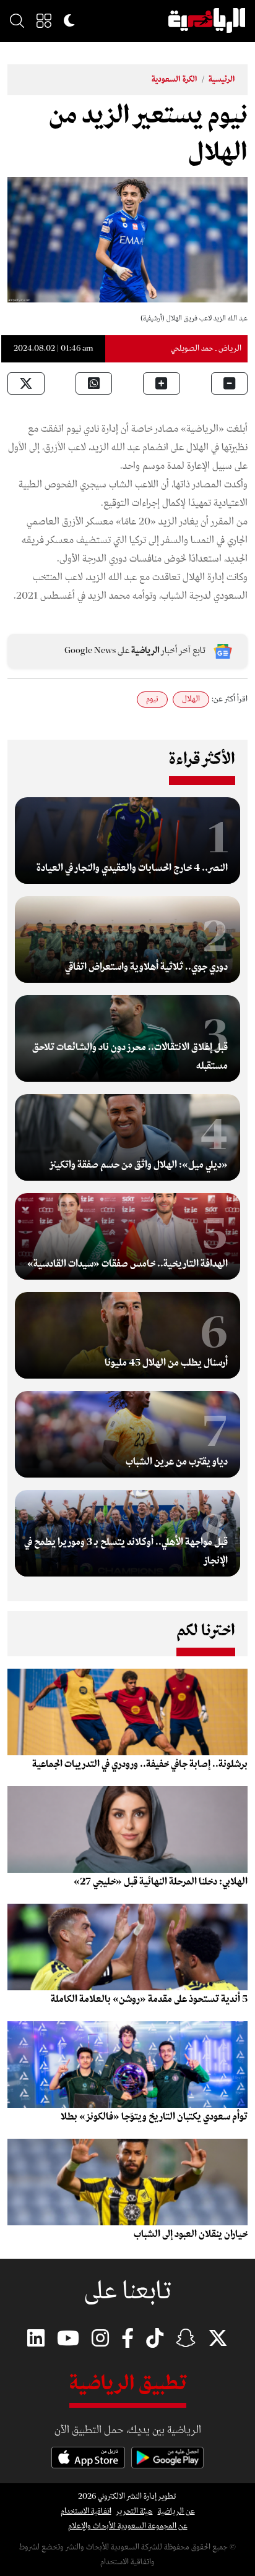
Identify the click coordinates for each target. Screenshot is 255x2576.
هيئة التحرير (135, 2511)
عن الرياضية (176, 2511)
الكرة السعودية (175, 79)
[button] (44, 20)
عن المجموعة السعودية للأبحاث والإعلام (128, 2526)
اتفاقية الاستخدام (86, 2511)
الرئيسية (222, 79)
